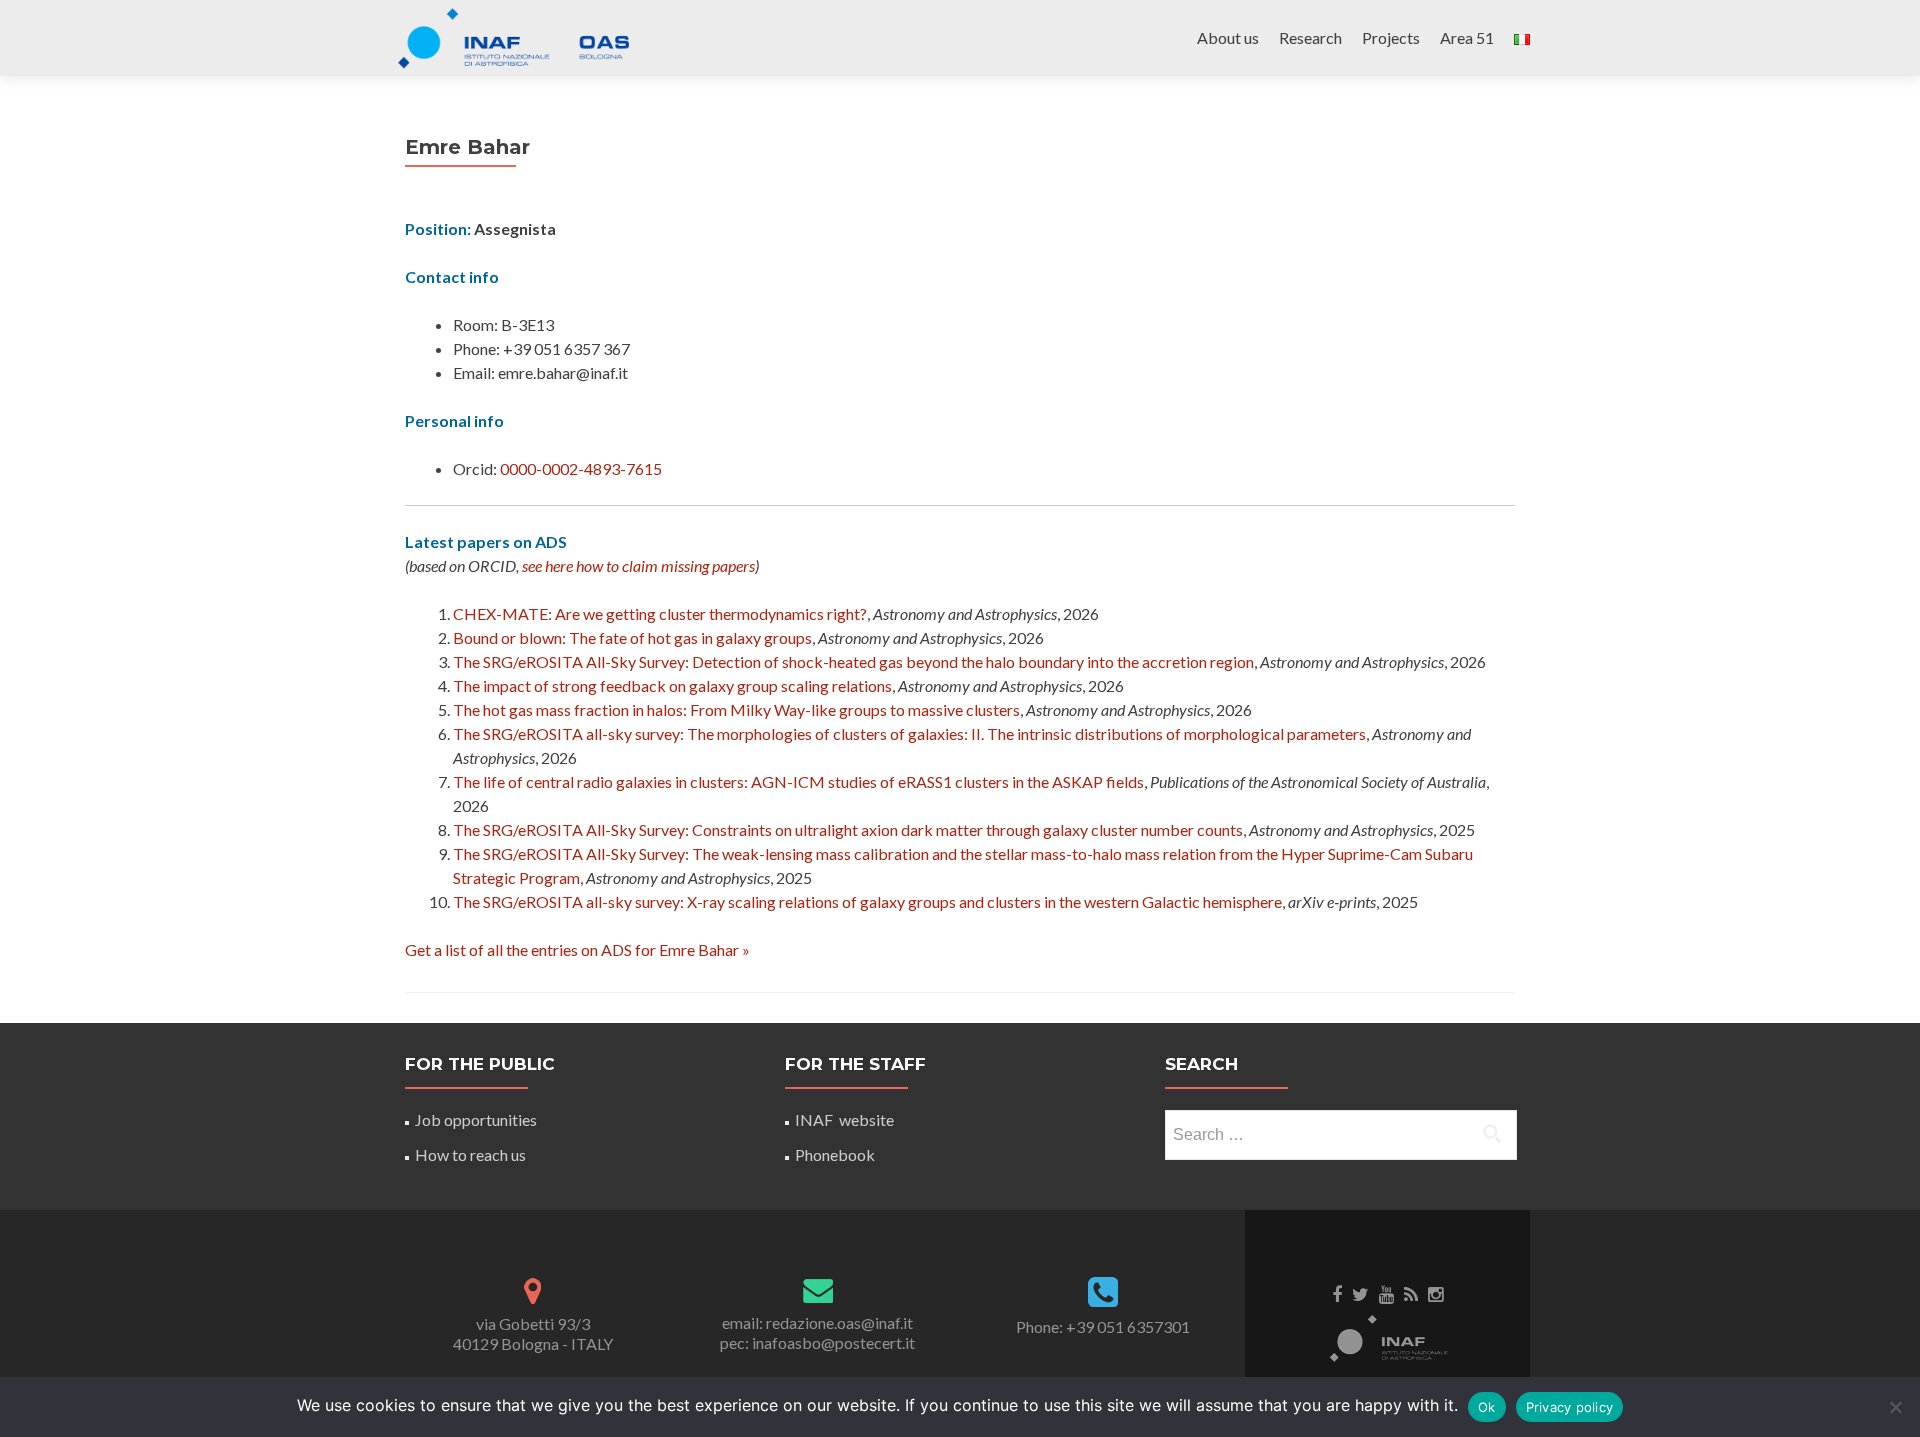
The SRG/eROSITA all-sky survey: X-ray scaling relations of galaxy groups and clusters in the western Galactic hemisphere (867, 901)
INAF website (844, 1119)
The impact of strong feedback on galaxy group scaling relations (672, 685)
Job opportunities (476, 1119)
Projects (1391, 37)
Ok (1487, 1407)
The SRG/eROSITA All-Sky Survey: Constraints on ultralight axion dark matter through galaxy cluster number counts (848, 829)
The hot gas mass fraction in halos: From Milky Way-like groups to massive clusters (736, 709)
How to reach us (470, 1154)
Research (1310, 37)
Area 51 (1467, 37)
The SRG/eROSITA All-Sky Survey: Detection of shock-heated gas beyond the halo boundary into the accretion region (853, 661)
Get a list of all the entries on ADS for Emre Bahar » (577, 949)
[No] (1895, 1407)
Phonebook (835, 1154)
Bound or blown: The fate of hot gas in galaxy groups (632, 637)
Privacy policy (1570, 1407)
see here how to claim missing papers (638, 565)
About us (1228, 37)
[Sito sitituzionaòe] (1388, 1337)
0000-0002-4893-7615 (581, 468)
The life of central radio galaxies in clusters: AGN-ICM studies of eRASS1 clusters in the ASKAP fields (798, 781)
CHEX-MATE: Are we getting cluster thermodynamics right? (660, 613)
